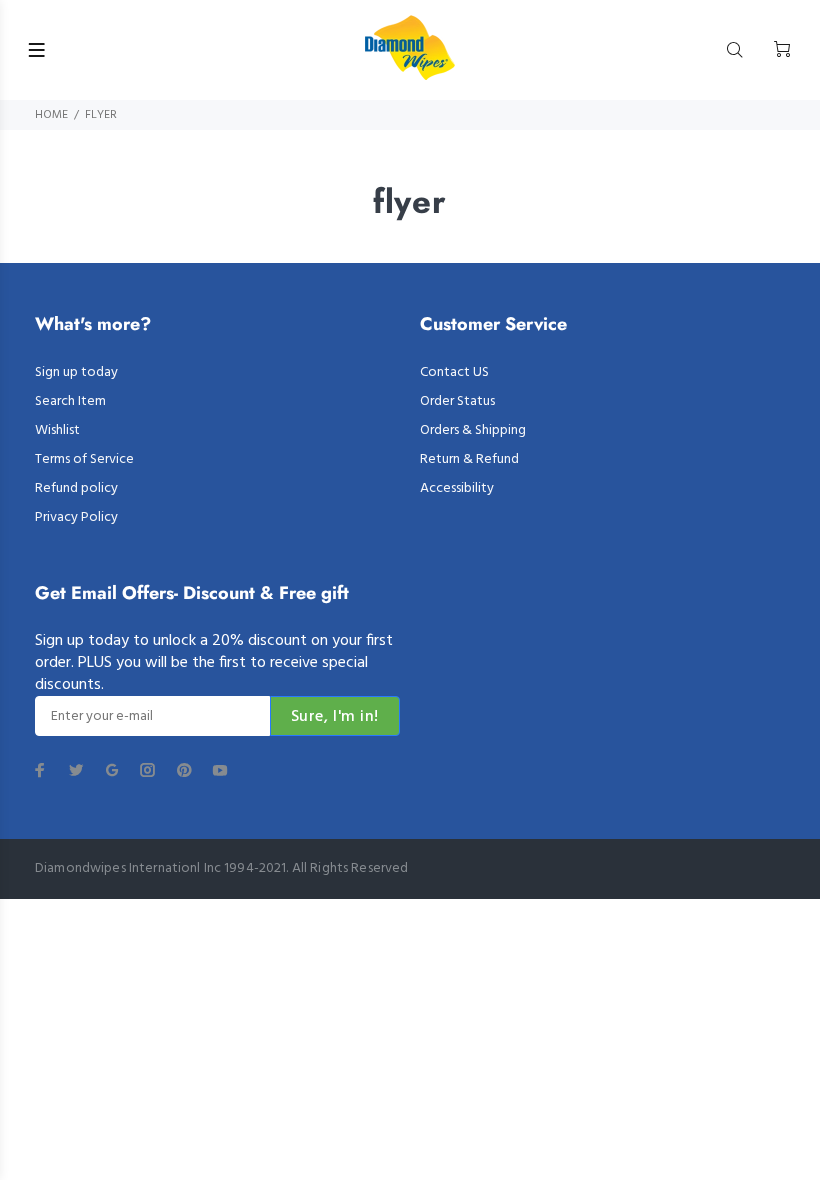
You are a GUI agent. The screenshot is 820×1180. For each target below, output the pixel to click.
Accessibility (457, 488)
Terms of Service (84, 459)
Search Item (70, 401)
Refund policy (76, 488)
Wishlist (57, 430)
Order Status (457, 401)
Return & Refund (469, 459)
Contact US (454, 372)
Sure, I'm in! (335, 717)
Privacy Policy (76, 517)
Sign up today (76, 372)
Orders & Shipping (473, 430)
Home (51, 115)
